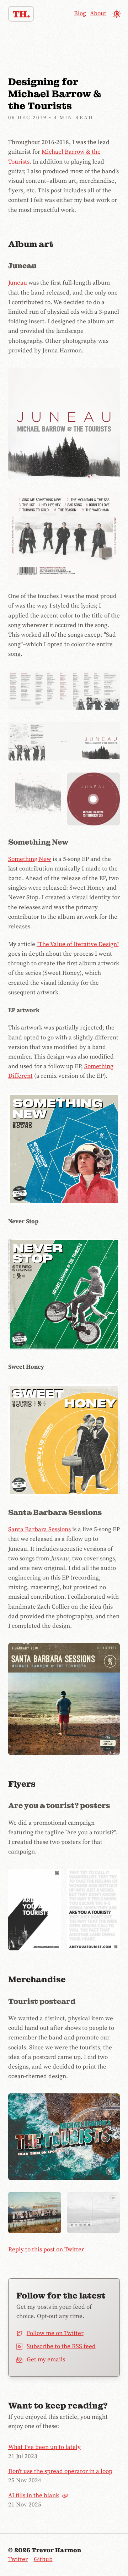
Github (43, 2559)
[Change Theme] (116, 14)
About (98, 13)
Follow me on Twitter (55, 2333)
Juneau (18, 283)
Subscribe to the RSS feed (61, 2346)
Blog (80, 13)
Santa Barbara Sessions (39, 1529)
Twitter (18, 2559)
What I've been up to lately (44, 2447)
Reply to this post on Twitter (46, 2250)
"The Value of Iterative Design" (78, 944)
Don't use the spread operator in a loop (60, 2471)
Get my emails (46, 2360)
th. (21, 14)
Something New (30, 859)
